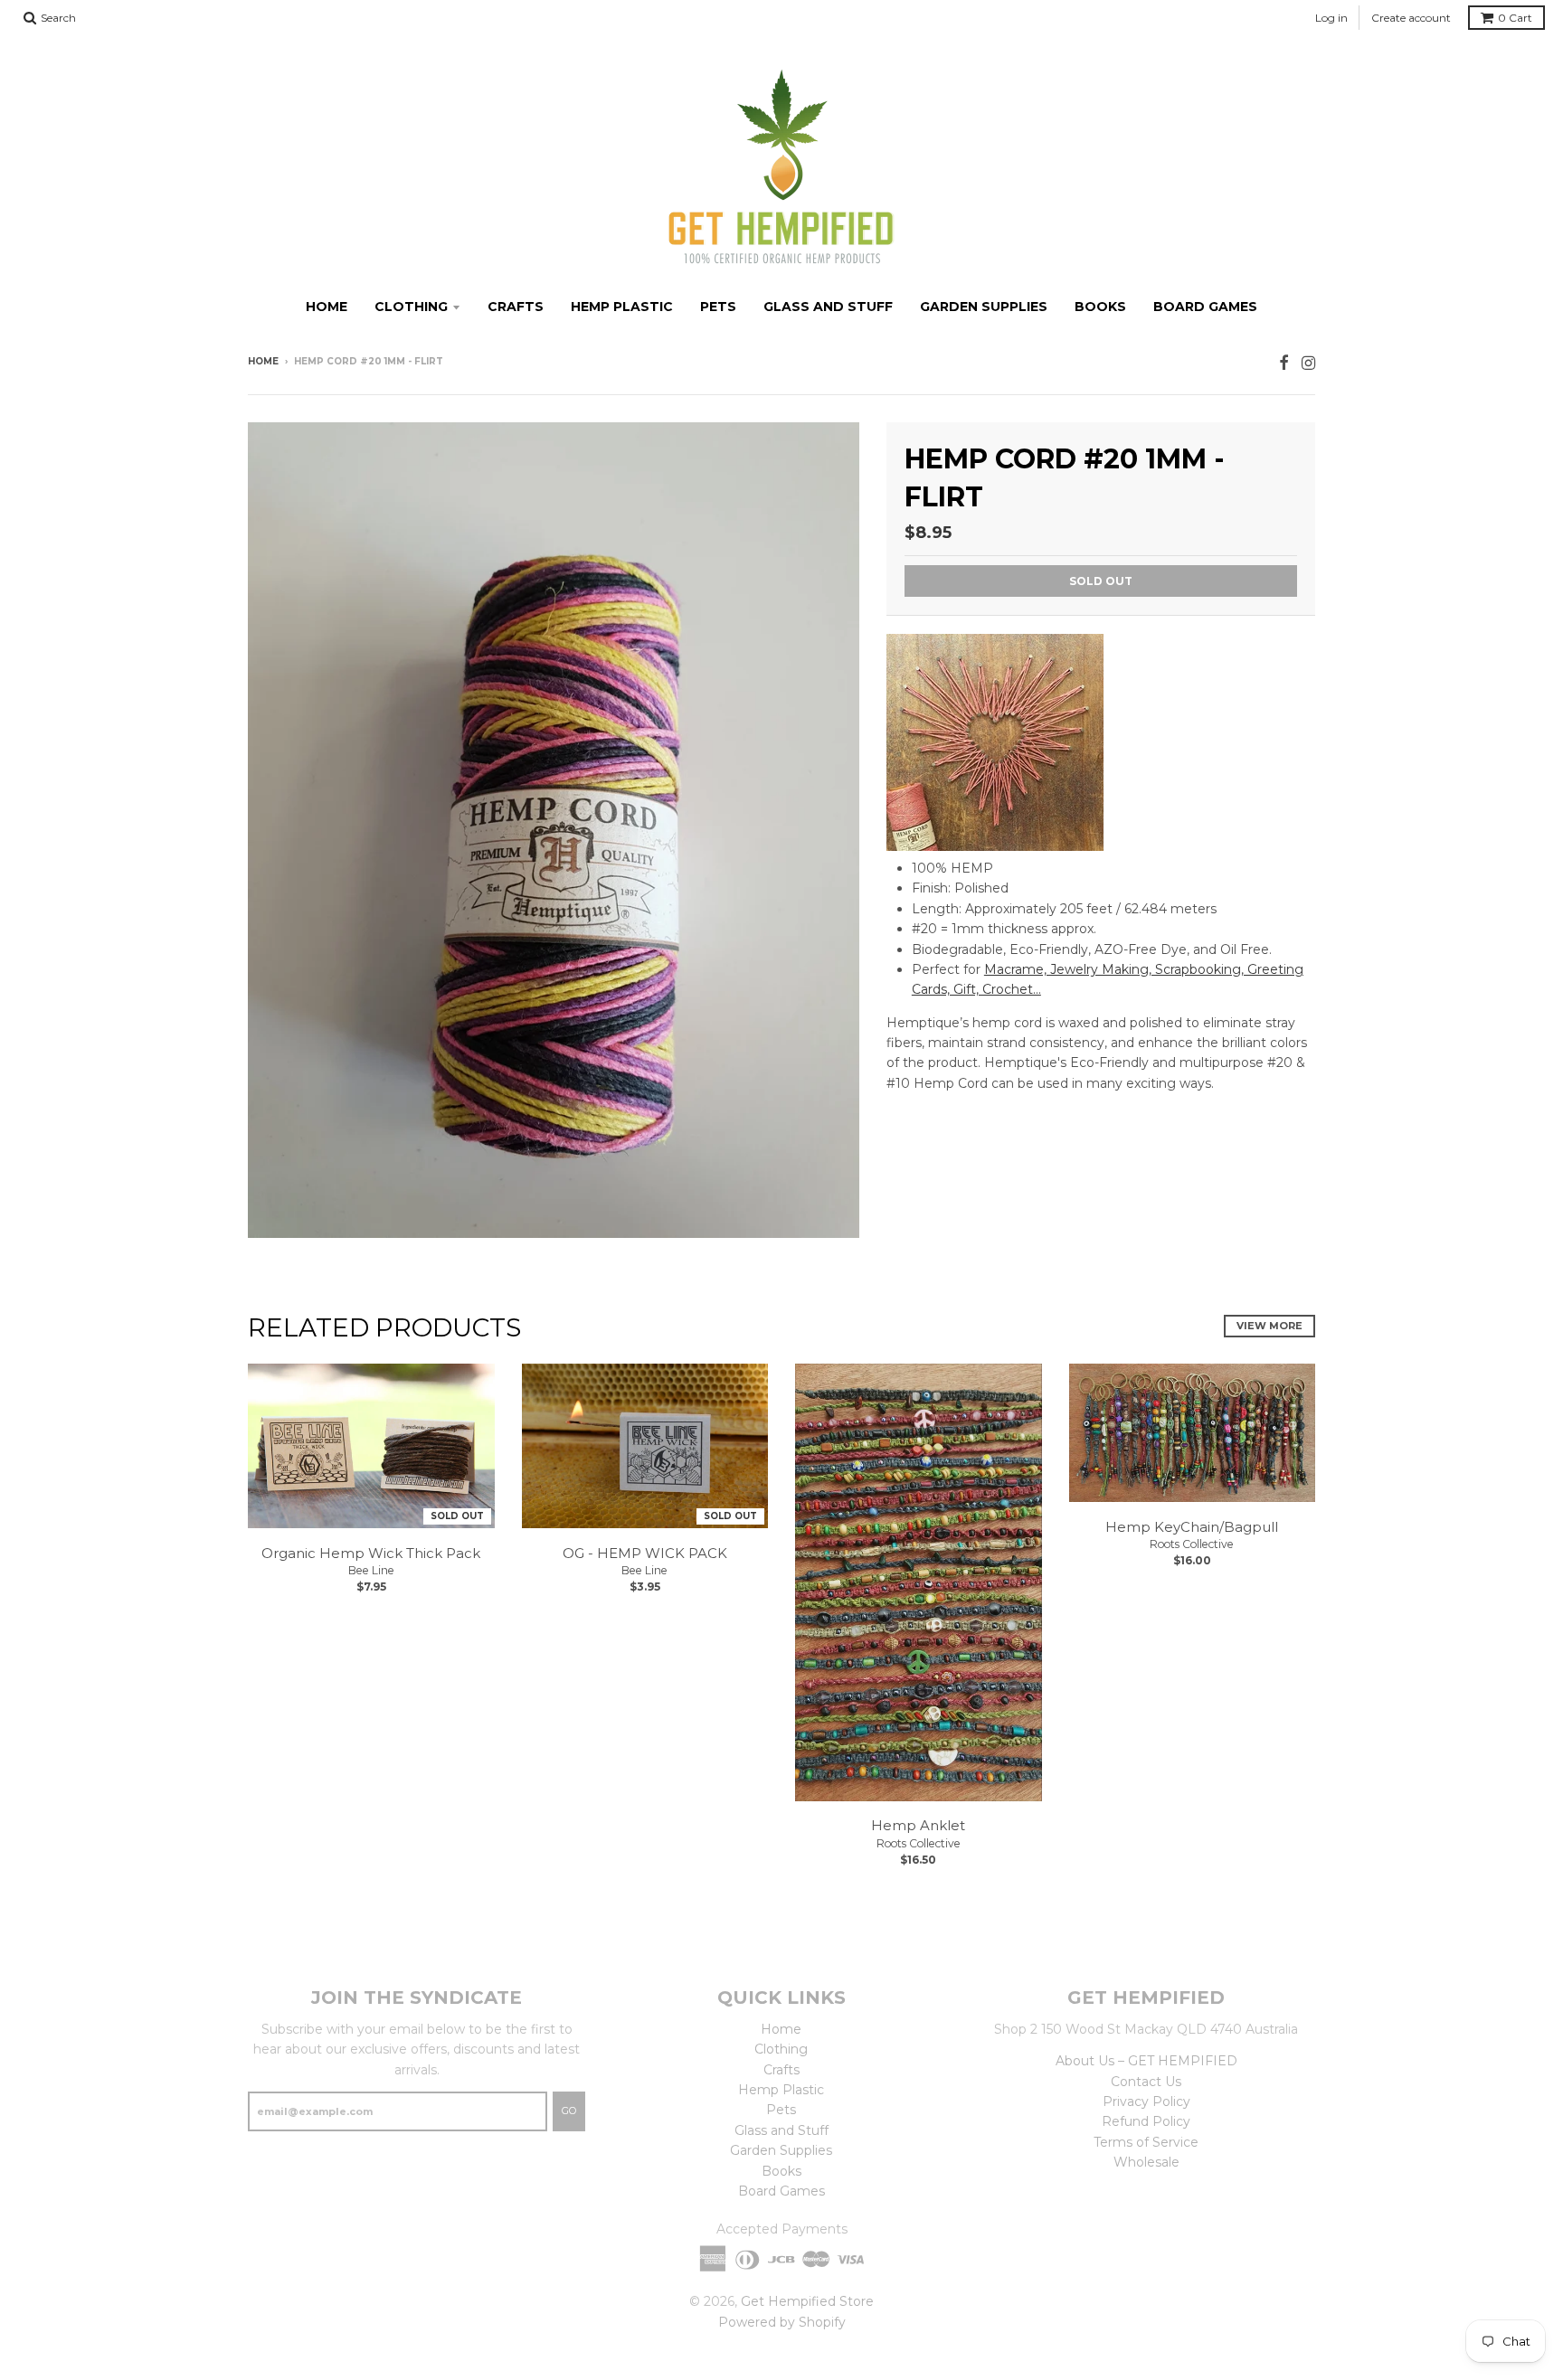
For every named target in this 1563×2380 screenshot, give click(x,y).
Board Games (1205, 307)
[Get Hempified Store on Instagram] (1308, 363)
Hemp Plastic (622, 307)
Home (327, 307)
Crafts (516, 307)
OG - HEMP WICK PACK (645, 1553)
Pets (718, 307)
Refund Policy (1146, 2121)
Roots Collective (919, 1843)
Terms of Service (1146, 2142)
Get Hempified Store (807, 2301)
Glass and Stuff (828, 307)
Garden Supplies (984, 307)
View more (1269, 1326)
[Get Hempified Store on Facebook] (1284, 363)
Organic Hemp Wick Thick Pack (371, 1553)
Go (569, 2111)
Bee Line (371, 1570)
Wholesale (1146, 2162)
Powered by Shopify (782, 2322)
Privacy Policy (1146, 2101)
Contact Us (1146, 2082)
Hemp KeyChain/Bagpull (1192, 1527)
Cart (1515, 18)
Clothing (411, 307)
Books (1100, 307)
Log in (1331, 18)
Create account (1411, 18)
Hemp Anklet (918, 1825)
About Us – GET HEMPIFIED (1146, 2061)
